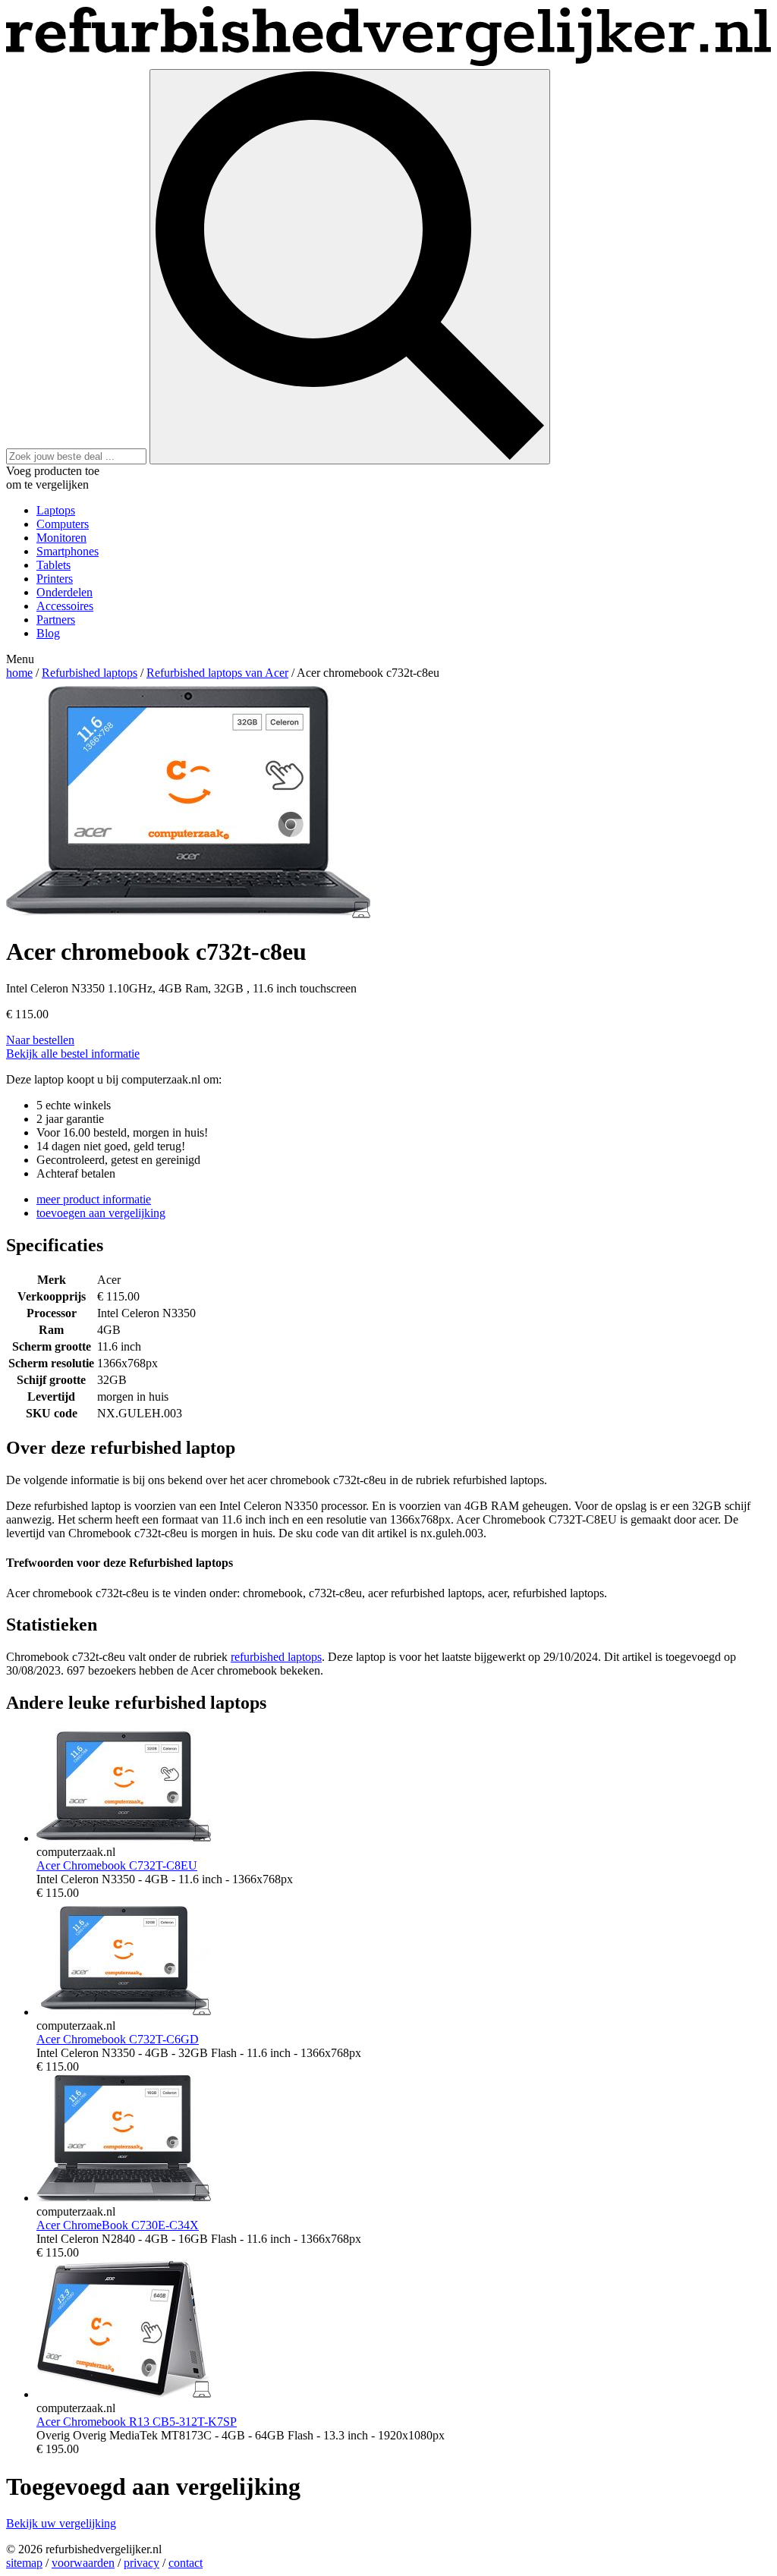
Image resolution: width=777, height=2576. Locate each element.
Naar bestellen (40, 1040)
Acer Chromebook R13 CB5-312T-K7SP (137, 2422)
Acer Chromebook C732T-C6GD (118, 2039)
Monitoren (61, 538)
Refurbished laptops (90, 673)
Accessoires (65, 606)
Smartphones (68, 551)
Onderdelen (64, 592)
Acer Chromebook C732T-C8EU (117, 1865)
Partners (56, 620)
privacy (142, 2563)
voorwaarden (83, 2563)
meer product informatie (94, 1199)
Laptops (56, 510)
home (19, 673)
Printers (55, 579)
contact (186, 2563)
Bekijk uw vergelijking (61, 2523)
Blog (48, 633)
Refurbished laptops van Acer (217, 673)
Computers (63, 524)
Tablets (53, 565)
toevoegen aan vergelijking (101, 1213)
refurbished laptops (276, 1657)
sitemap (24, 2563)
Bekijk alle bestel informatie (73, 1054)
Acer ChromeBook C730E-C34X (118, 2225)
